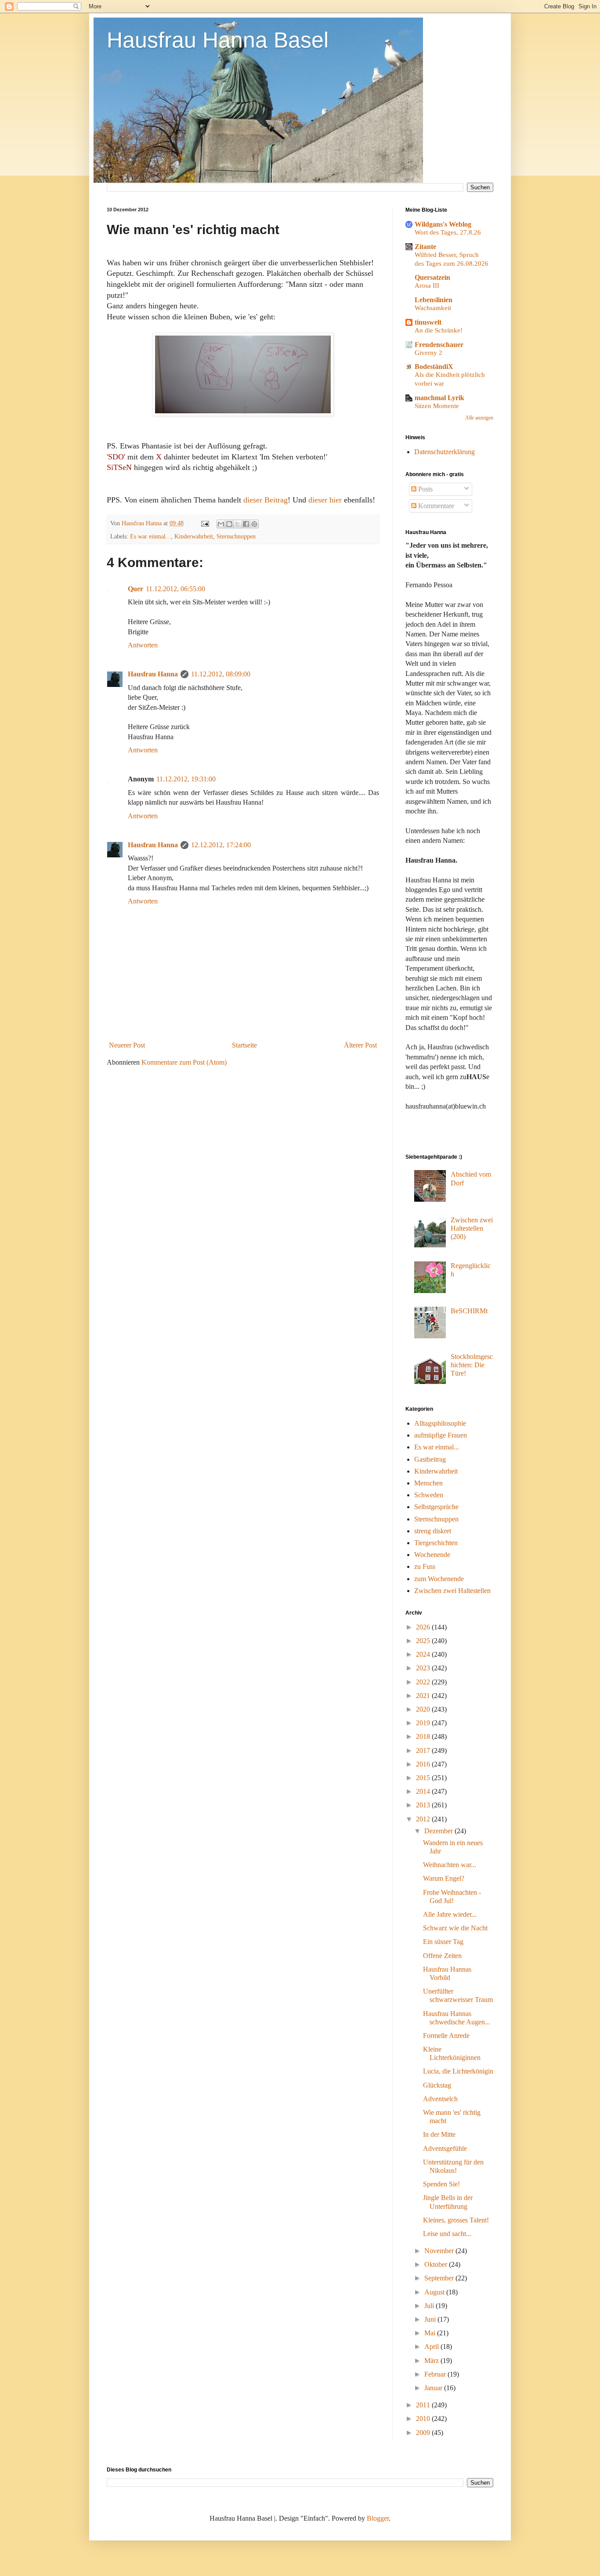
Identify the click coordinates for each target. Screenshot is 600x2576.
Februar (436, 2374)
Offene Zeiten (442, 1956)
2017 (424, 1750)
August (435, 2292)
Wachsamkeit (433, 308)
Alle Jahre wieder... (450, 1914)
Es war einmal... (150, 536)
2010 (424, 2419)
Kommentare (435, 506)
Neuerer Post (127, 1045)
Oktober (437, 2264)
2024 (424, 1654)
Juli (430, 2306)
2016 (424, 1764)
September (440, 2278)
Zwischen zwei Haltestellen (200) (472, 1228)
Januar (434, 2388)
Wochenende (432, 1555)
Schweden (429, 1495)
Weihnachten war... (450, 1865)
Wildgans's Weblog (443, 224)
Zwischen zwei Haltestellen (452, 1591)
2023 (424, 1668)
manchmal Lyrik (439, 398)
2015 (424, 1778)
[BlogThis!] (229, 524)
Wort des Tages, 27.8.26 (448, 232)
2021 (424, 1696)
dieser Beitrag (266, 500)
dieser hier (325, 500)
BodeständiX (434, 367)
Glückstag (437, 2085)
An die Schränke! (439, 330)
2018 (424, 1736)
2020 (424, 1709)
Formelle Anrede (446, 2036)
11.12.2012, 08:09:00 (221, 674)
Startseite (244, 1045)
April (432, 2347)
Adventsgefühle (445, 2148)
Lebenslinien (434, 300)
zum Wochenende (439, 1579)
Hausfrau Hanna (153, 674)
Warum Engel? (444, 1878)
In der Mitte (439, 2134)
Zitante (425, 247)
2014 (424, 1791)
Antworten (143, 645)
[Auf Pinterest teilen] (254, 524)
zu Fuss (425, 1566)
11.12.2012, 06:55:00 (175, 589)
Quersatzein (432, 277)
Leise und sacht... (447, 2234)
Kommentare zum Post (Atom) (184, 1062)
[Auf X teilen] (238, 524)
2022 (424, 1682)
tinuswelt (428, 322)
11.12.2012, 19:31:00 (186, 779)
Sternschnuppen (236, 536)
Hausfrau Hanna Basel (218, 40)
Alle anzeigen (479, 418)
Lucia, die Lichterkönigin (458, 2071)
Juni (431, 2319)
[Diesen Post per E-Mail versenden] (221, 524)
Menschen (428, 1483)
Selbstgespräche (436, 1507)
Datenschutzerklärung (445, 452)
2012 (424, 1819)
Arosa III (427, 285)
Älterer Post (360, 1045)
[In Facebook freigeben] (246, 524)
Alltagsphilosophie (440, 1423)
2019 (424, 1723)
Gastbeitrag (430, 1459)
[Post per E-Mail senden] (204, 523)
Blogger (378, 2518)
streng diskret (433, 1531)
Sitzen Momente (437, 406)
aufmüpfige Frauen (441, 1435)
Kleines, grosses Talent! (456, 2220)
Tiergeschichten (436, 1543)
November (440, 2251)
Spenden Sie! (441, 2184)
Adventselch (440, 2099)
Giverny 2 (428, 352)
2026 (424, 1627)
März (432, 2361)
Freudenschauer (439, 345)
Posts (425, 489)
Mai (431, 2333)
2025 (424, 1641)
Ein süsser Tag (443, 1942)
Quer (136, 589)
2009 (424, 2433)
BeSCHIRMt (469, 1311)
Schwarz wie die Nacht (455, 1928)
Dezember (439, 1831)
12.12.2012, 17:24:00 (221, 845)
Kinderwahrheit (194, 536)
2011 (424, 2405)
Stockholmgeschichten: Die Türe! (472, 1365)
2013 (424, 1805)
